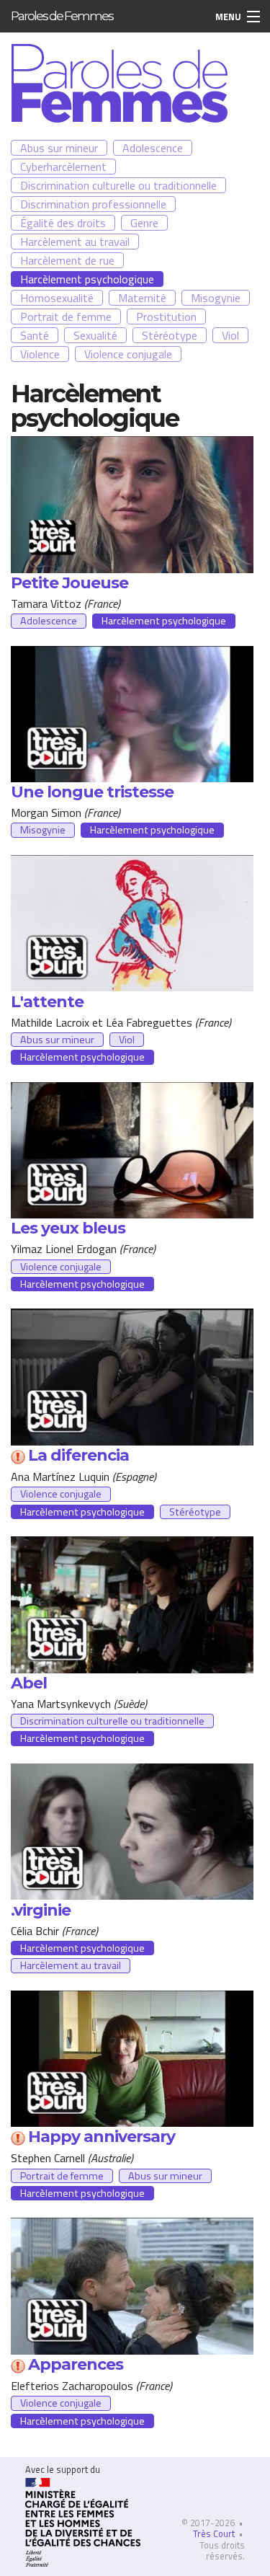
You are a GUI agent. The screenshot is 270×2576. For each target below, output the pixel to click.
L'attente (47, 1002)
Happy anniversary (102, 2137)
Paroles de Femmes (62, 16)
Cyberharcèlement (63, 167)
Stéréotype (170, 335)
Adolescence (153, 148)
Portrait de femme (66, 317)
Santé (35, 335)
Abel (29, 1683)
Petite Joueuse (69, 583)
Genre (144, 223)
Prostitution (166, 317)
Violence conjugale (128, 354)
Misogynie (216, 298)
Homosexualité (57, 298)
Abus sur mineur (59, 148)
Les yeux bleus (68, 1228)
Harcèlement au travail (75, 242)
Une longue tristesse (92, 792)
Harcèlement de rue (67, 260)
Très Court (214, 2533)
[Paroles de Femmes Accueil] (120, 81)
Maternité (142, 298)
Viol (230, 335)
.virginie (41, 1910)
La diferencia (78, 1455)
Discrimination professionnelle (93, 204)
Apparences (76, 2364)
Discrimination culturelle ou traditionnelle (118, 185)
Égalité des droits (63, 223)
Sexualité (95, 335)
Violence (40, 354)
